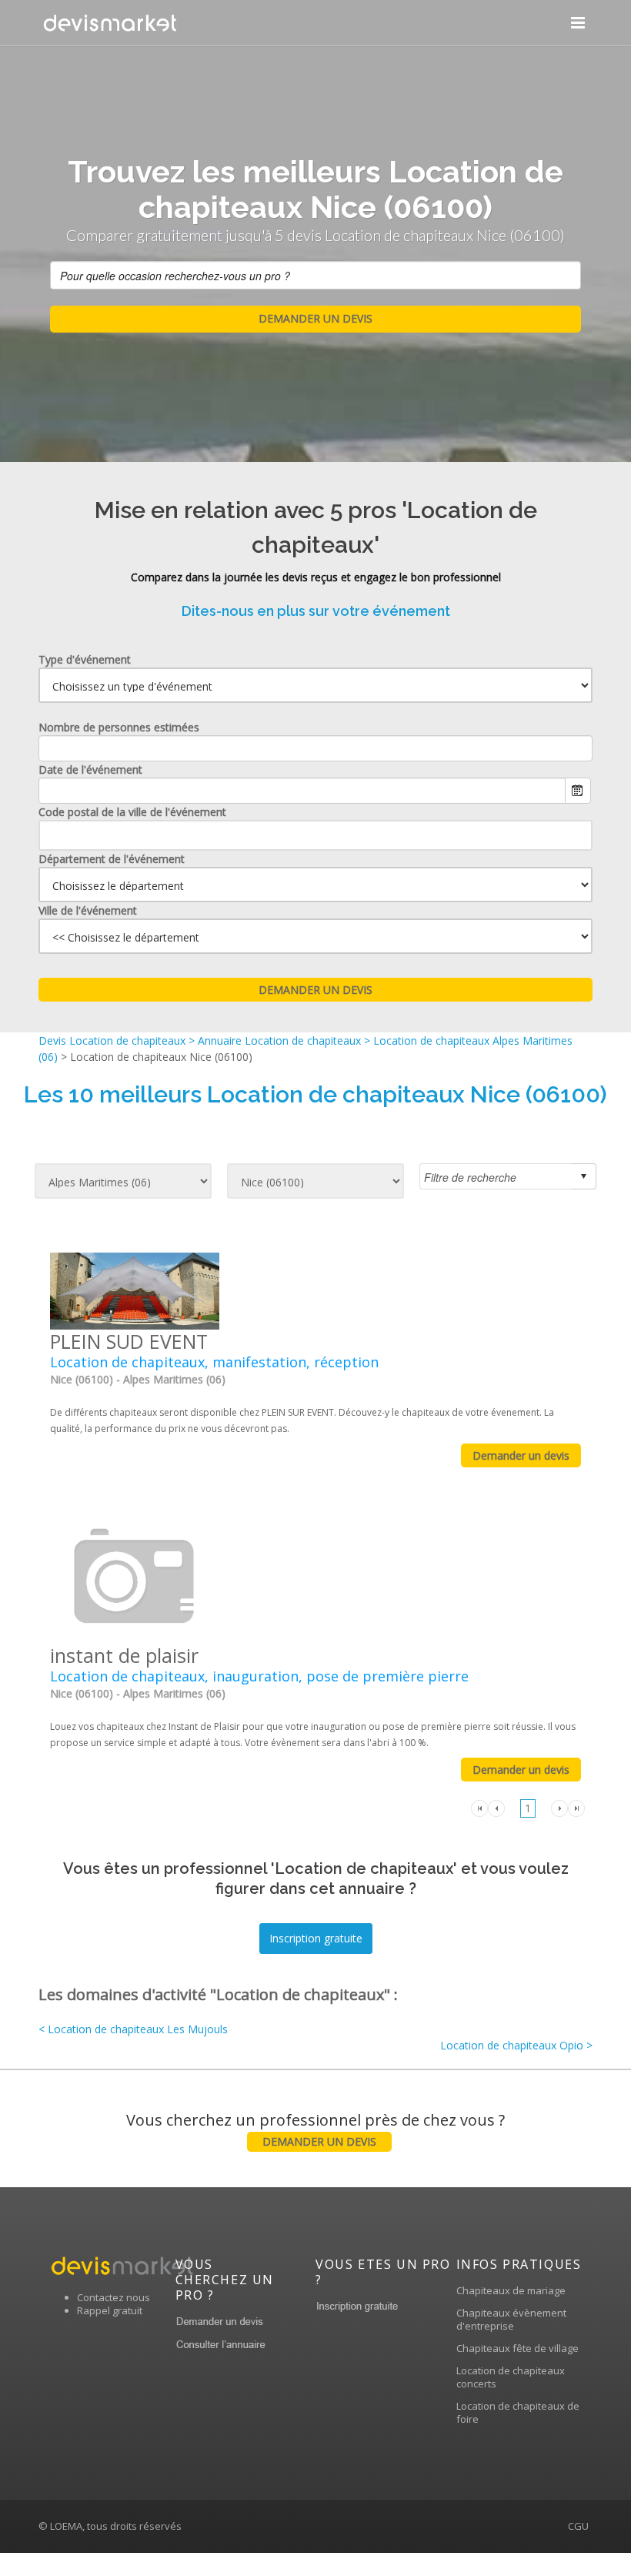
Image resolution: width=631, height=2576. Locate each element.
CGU (578, 2526)
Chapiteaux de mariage (511, 2290)
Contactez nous (114, 2297)
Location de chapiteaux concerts (511, 2377)
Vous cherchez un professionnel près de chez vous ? (315, 2129)
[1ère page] (479, 1807)
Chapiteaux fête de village (517, 2348)
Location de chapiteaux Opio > (516, 2045)
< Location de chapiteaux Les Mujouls (133, 2029)
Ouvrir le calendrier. (578, 791)
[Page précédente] (496, 1807)
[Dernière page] (576, 1807)
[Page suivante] (559, 1807)
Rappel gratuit (110, 2310)
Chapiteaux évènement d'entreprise (511, 2319)
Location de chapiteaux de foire (518, 2412)
